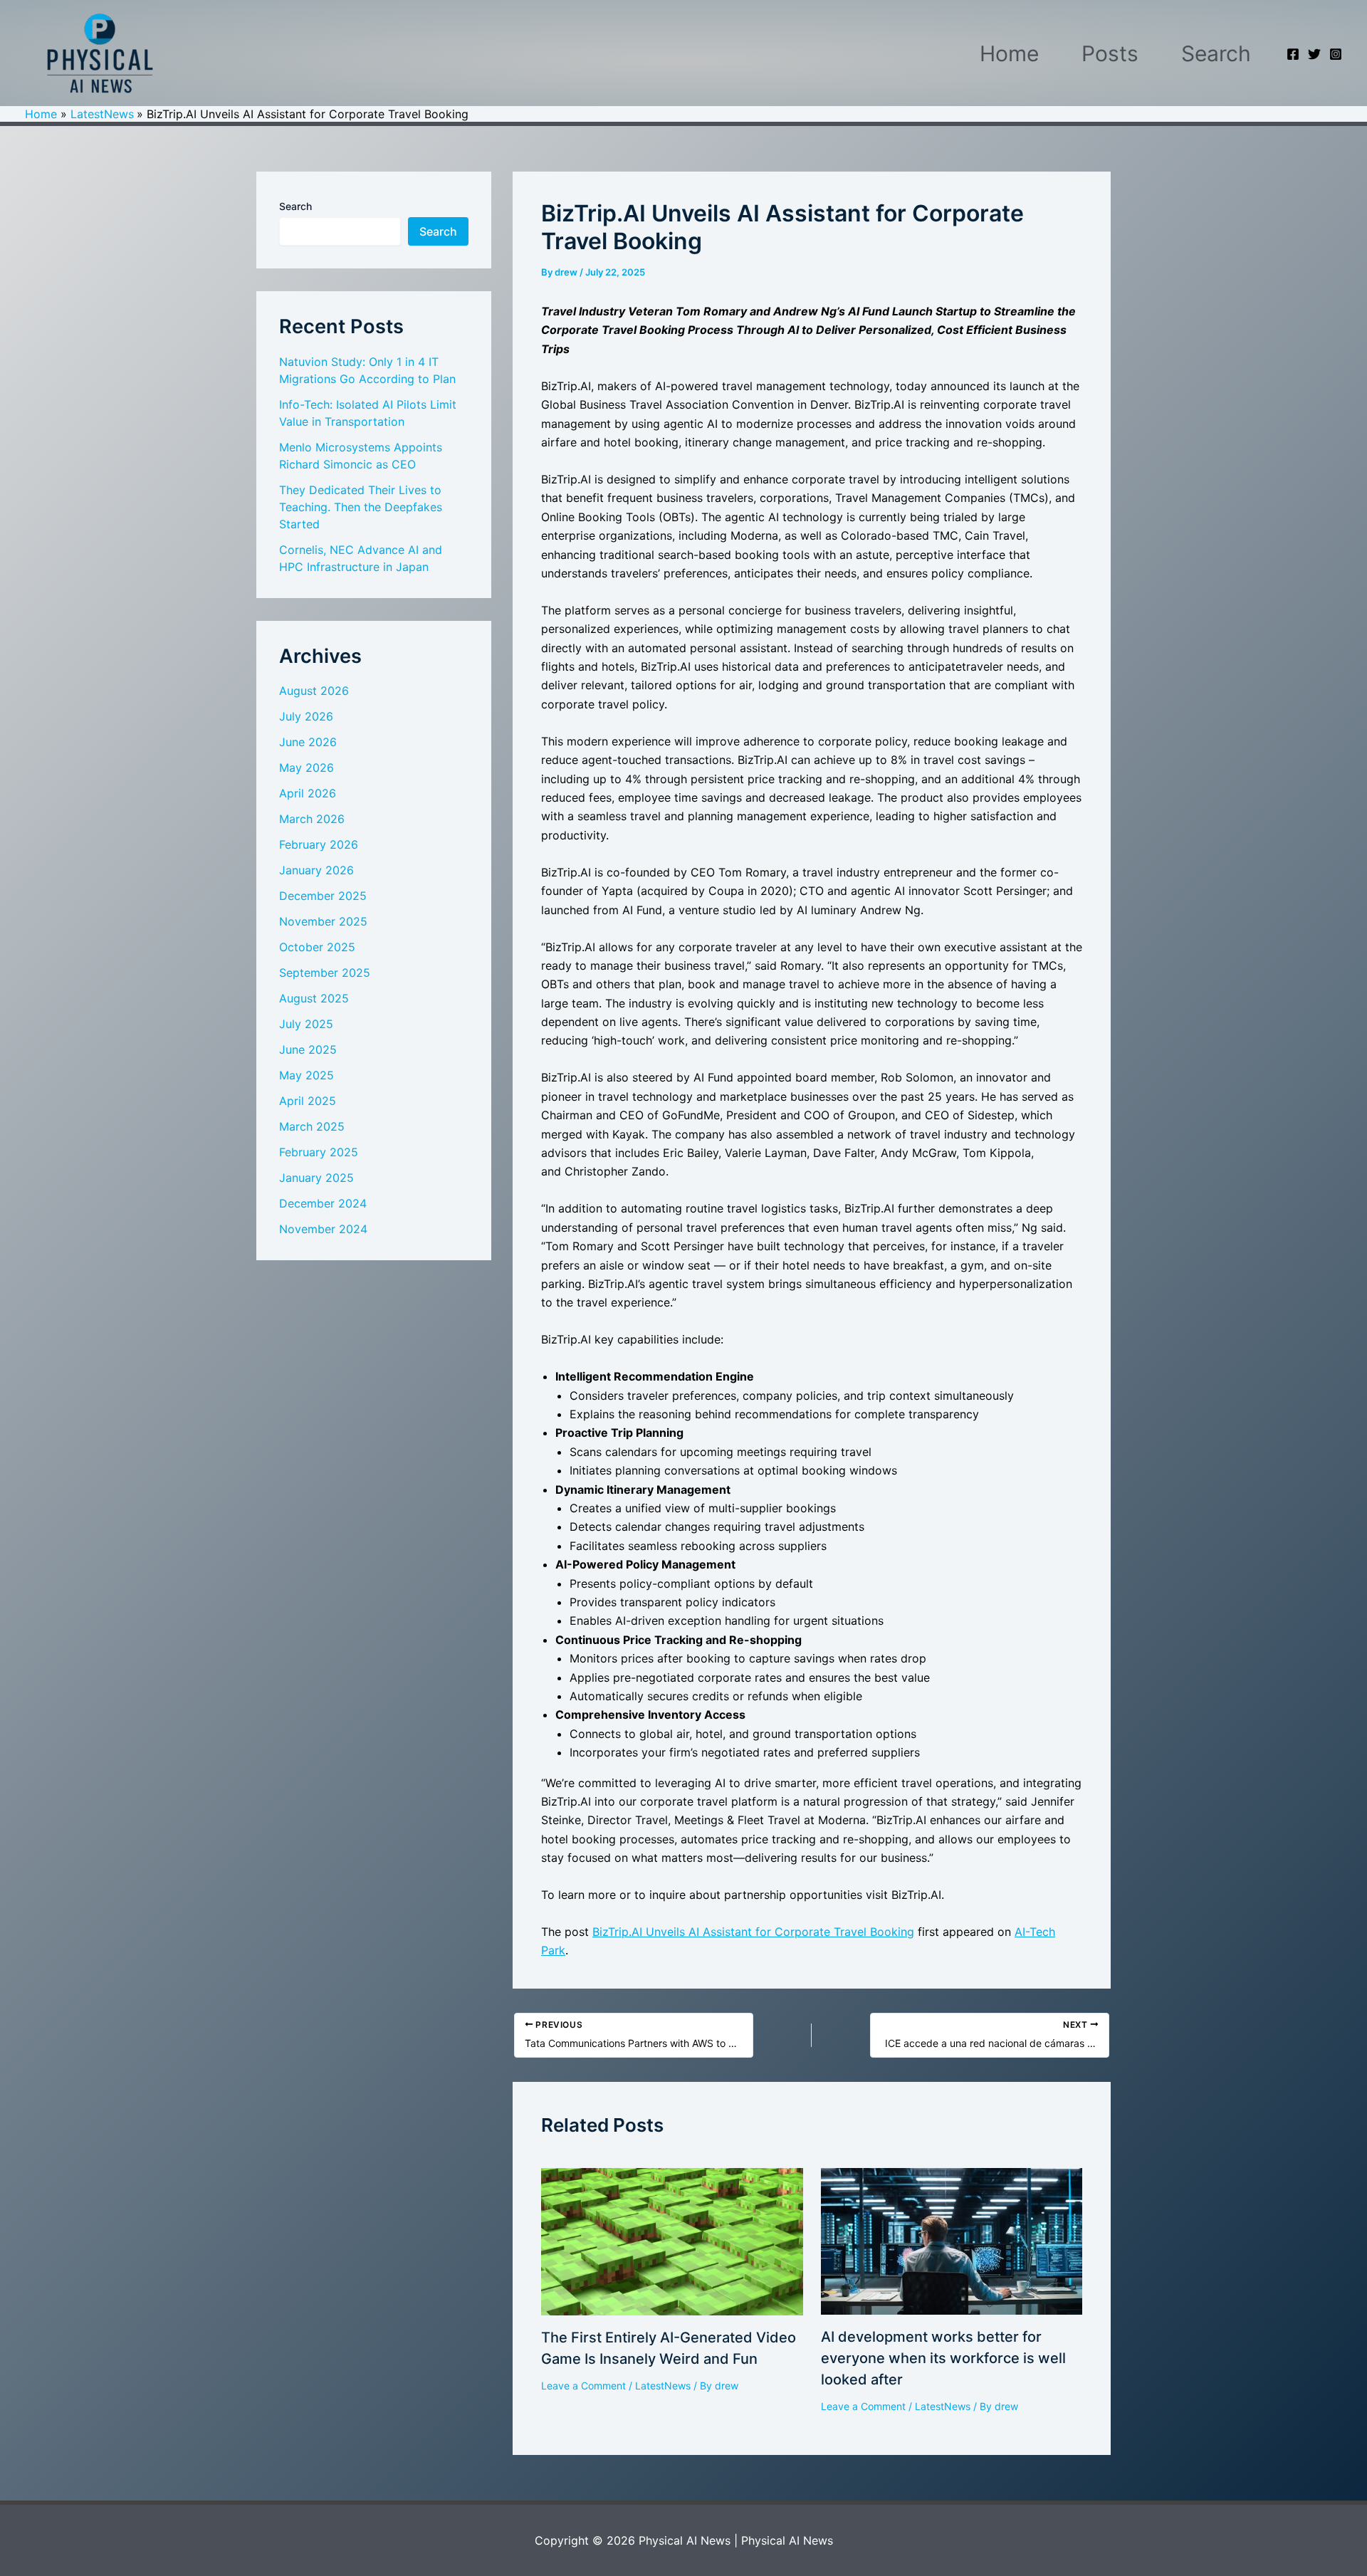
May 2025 (307, 1075)
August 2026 (314, 691)
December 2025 (323, 896)
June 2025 (308, 1049)
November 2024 (323, 1229)
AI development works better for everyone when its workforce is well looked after (943, 2358)
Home (1009, 53)
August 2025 (314, 998)
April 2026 (308, 793)
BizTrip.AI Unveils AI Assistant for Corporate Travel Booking (753, 1932)
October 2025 (317, 947)
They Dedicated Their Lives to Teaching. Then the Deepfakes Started (361, 507)
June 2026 (308, 742)
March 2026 (312, 819)
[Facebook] (1293, 54)
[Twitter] (1314, 54)
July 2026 (306, 716)
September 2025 (325, 973)
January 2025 (316, 1178)
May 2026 (307, 768)
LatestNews (663, 2386)
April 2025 (308, 1101)
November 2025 (323, 921)
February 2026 (319, 844)
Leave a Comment (583, 2386)
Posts (1110, 53)
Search (1216, 53)
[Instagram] (1336, 54)
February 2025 (319, 1152)
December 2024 (323, 1203)
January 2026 (316, 870)
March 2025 (312, 1126)
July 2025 (306, 1024)
